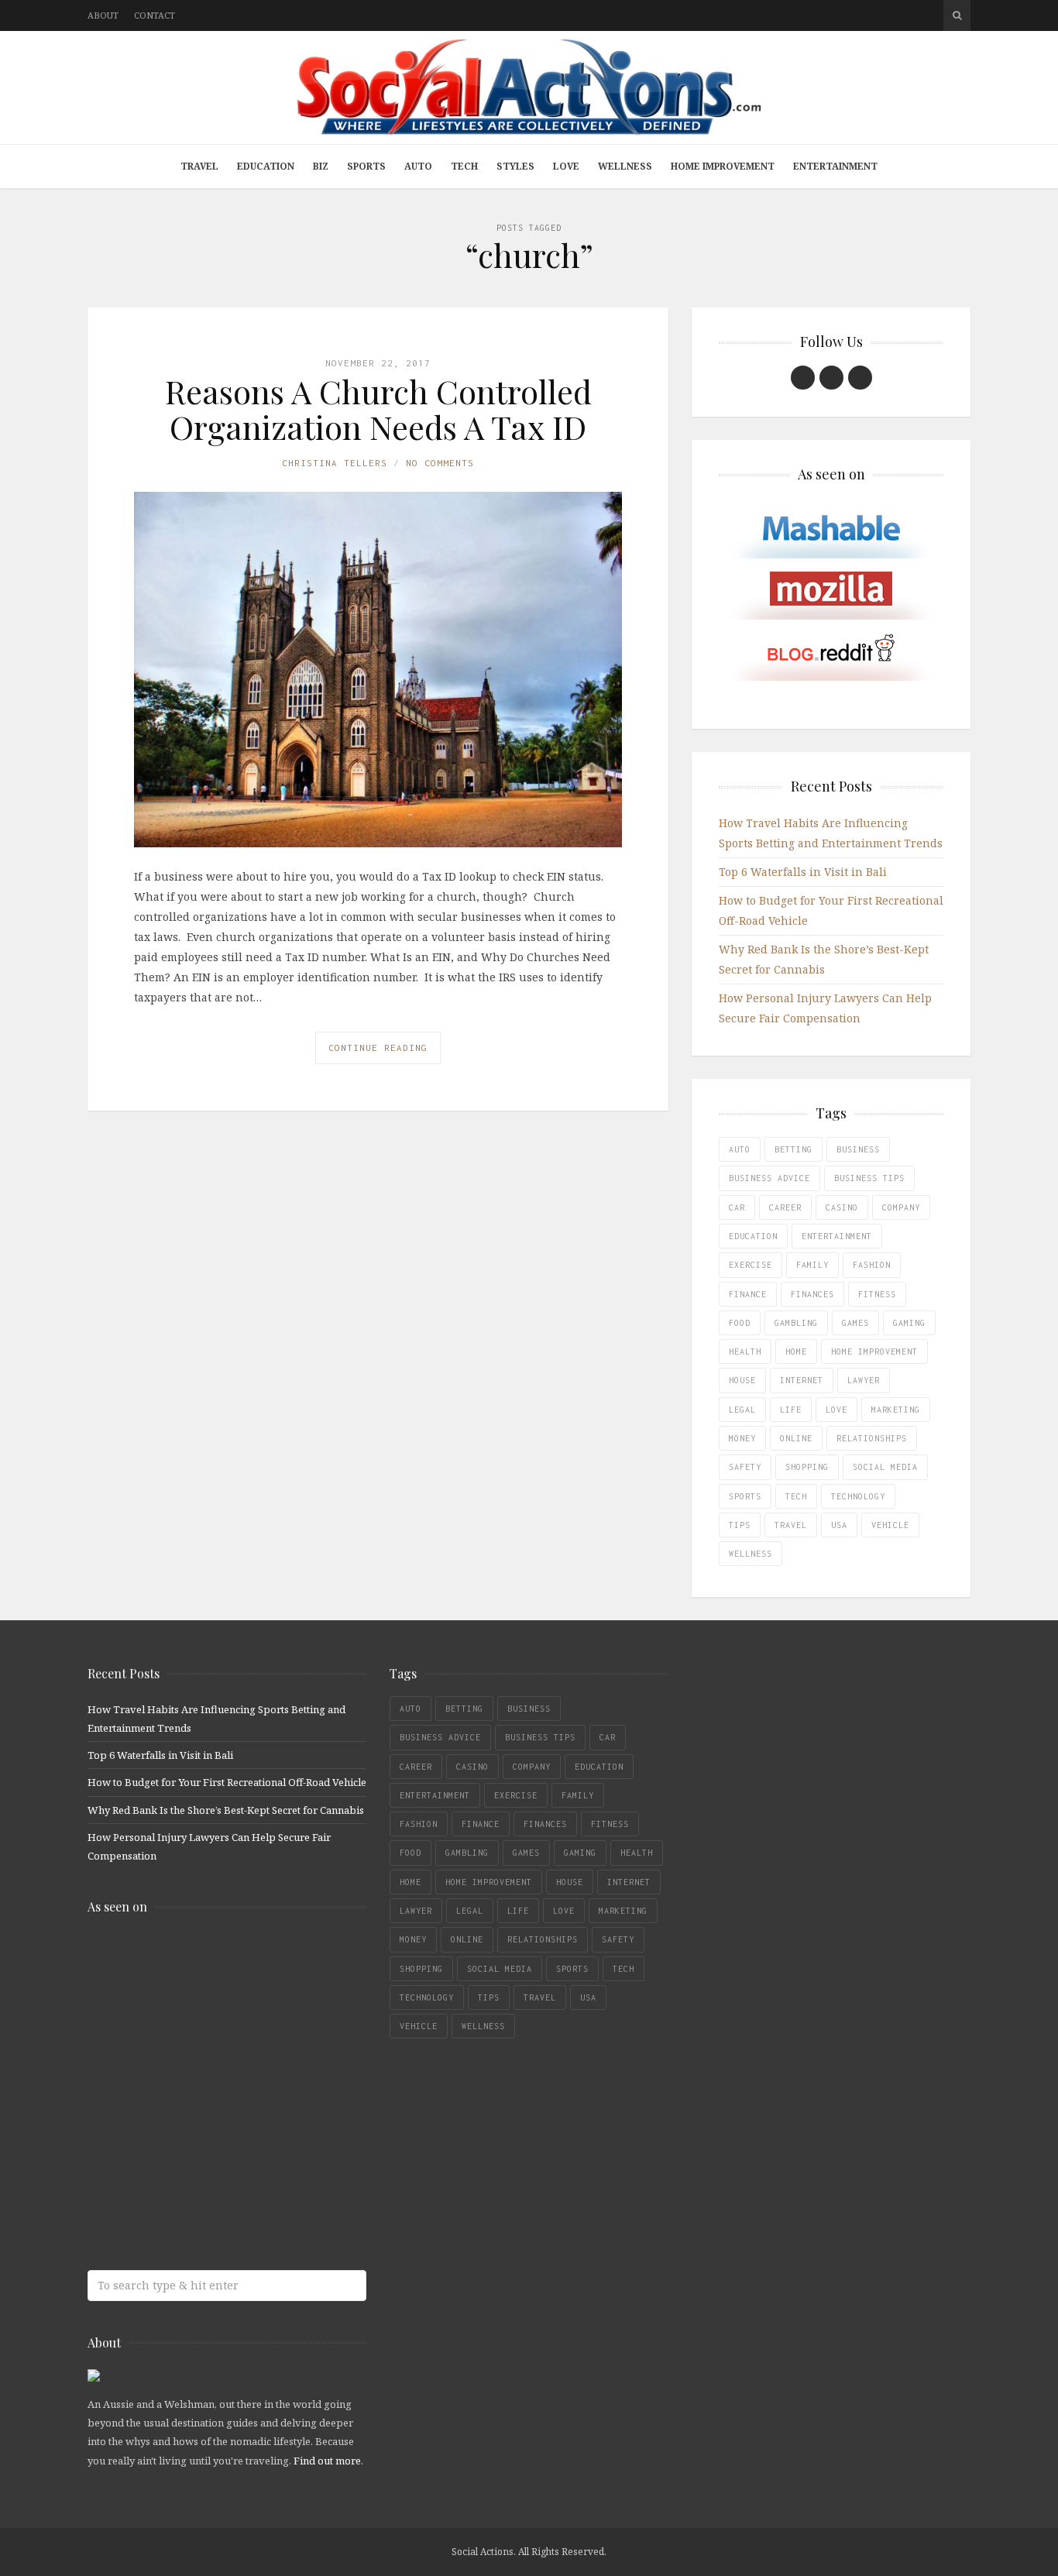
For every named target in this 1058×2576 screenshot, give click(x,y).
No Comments (440, 463)
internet (802, 1380)
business (858, 1149)
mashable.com (200, 1960)
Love (566, 166)
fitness (877, 1294)
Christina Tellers (335, 463)
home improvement (874, 1352)
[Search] (957, 15)
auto (740, 1149)
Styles (515, 166)
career (785, 1207)
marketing (896, 1410)
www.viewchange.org (200, 2205)
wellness (751, 1554)
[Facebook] (803, 378)
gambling (796, 1323)
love (836, 1410)
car (737, 1207)
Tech (464, 166)
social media (885, 1467)
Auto (418, 166)
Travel (199, 166)
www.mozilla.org (200, 2021)
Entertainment (835, 166)
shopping (807, 1467)
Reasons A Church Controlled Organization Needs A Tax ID (378, 409)
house (742, 1380)
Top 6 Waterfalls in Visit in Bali (803, 872)
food (740, 1323)
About (103, 15)
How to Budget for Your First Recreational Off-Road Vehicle (227, 1782)
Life (791, 1410)
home (796, 1352)
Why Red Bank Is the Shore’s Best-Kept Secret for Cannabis (226, 1810)
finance (748, 1294)
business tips (869, 1178)
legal (742, 1410)
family (812, 1265)
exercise (751, 1265)
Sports (366, 166)
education (753, 1236)
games (855, 1323)
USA (839, 1525)
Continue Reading (378, 1048)
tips (740, 1525)
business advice (769, 1178)
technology (858, 1496)
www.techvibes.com (200, 2143)
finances (812, 1294)
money (742, 1438)
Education (266, 166)
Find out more (327, 2461)
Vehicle (890, 1525)
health (745, 1352)
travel (791, 1525)
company (901, 1207)
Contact (155, 15)
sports (745, 1496)
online (796, 1438)
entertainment (837, 1236)
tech (796, 1496)
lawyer (864, 1380)
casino (842, 1207)
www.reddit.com (200, 2082)
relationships (872, 1438)
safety (745, 1467)
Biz (321, 166)
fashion (872, 1265)
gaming (909, 1323)
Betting (793, 1149)
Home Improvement (723, 166)
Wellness (625, 166)
